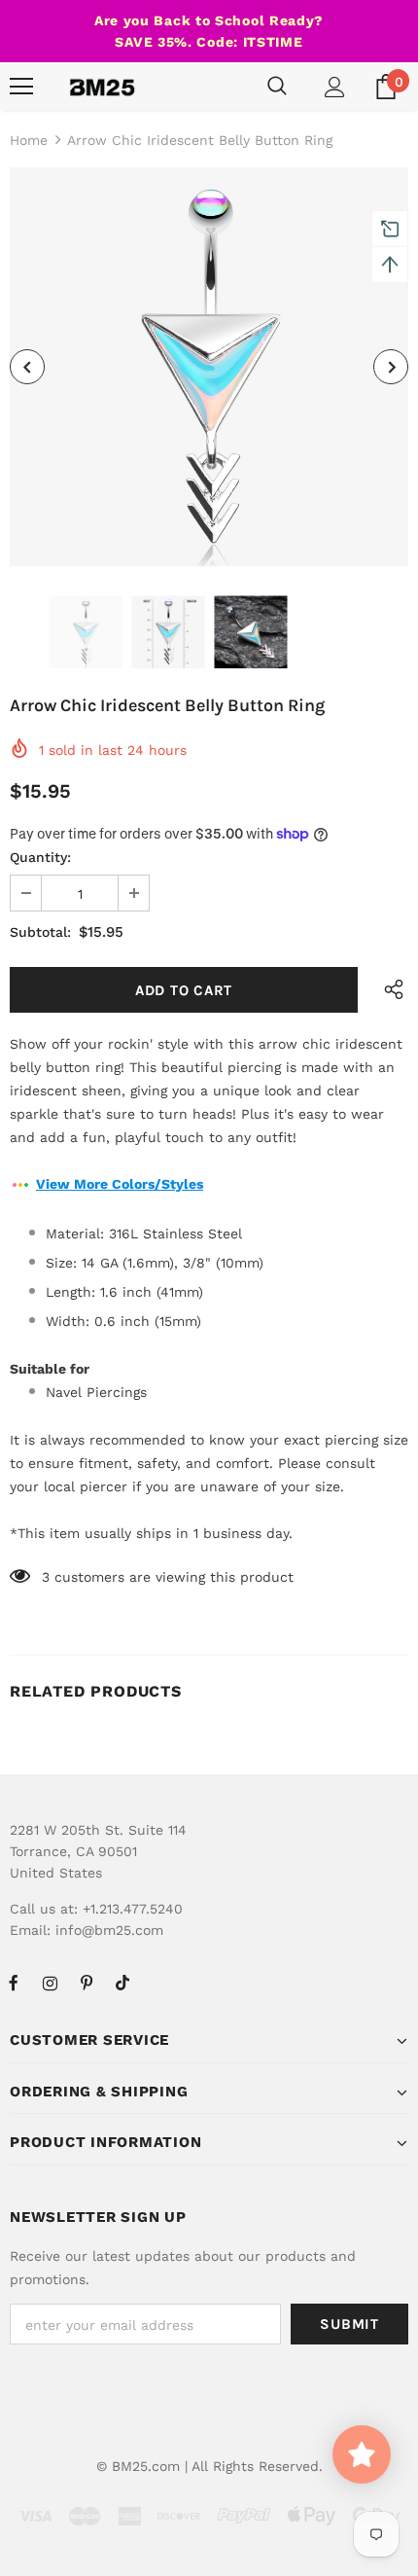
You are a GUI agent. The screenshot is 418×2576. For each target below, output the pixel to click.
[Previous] (27, 367)
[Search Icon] (277, 87)
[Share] (389, 990)
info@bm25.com (109, 1930)
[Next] (391, 367)
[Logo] (102, 87)
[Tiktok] (122, 1983)
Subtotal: (40, 932)
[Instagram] (50, 1983)
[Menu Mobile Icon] (21, 87)
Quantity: (40, 857)
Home (29, 140)
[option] (209, 367)
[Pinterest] (87, 1983)
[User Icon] (335, 87)
